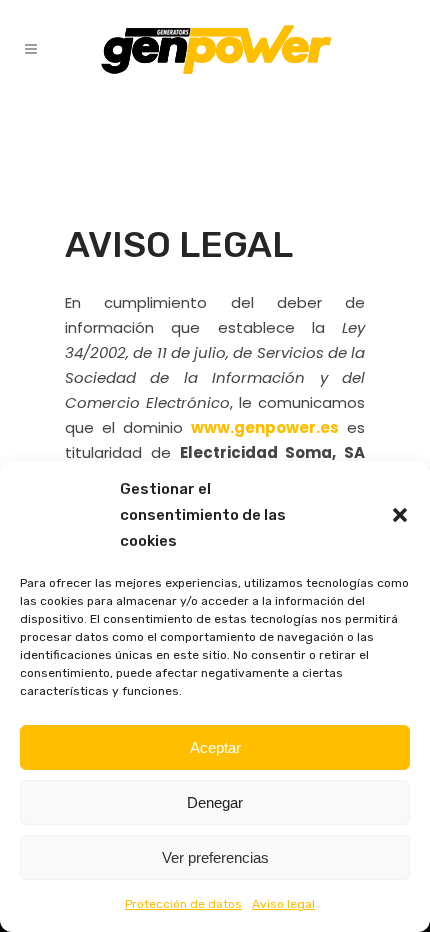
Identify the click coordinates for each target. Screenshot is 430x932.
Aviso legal (283, 904)
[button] (400, 515)
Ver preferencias (215, 857)
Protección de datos (183, 904)
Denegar (215, 802)
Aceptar (215, 747)
